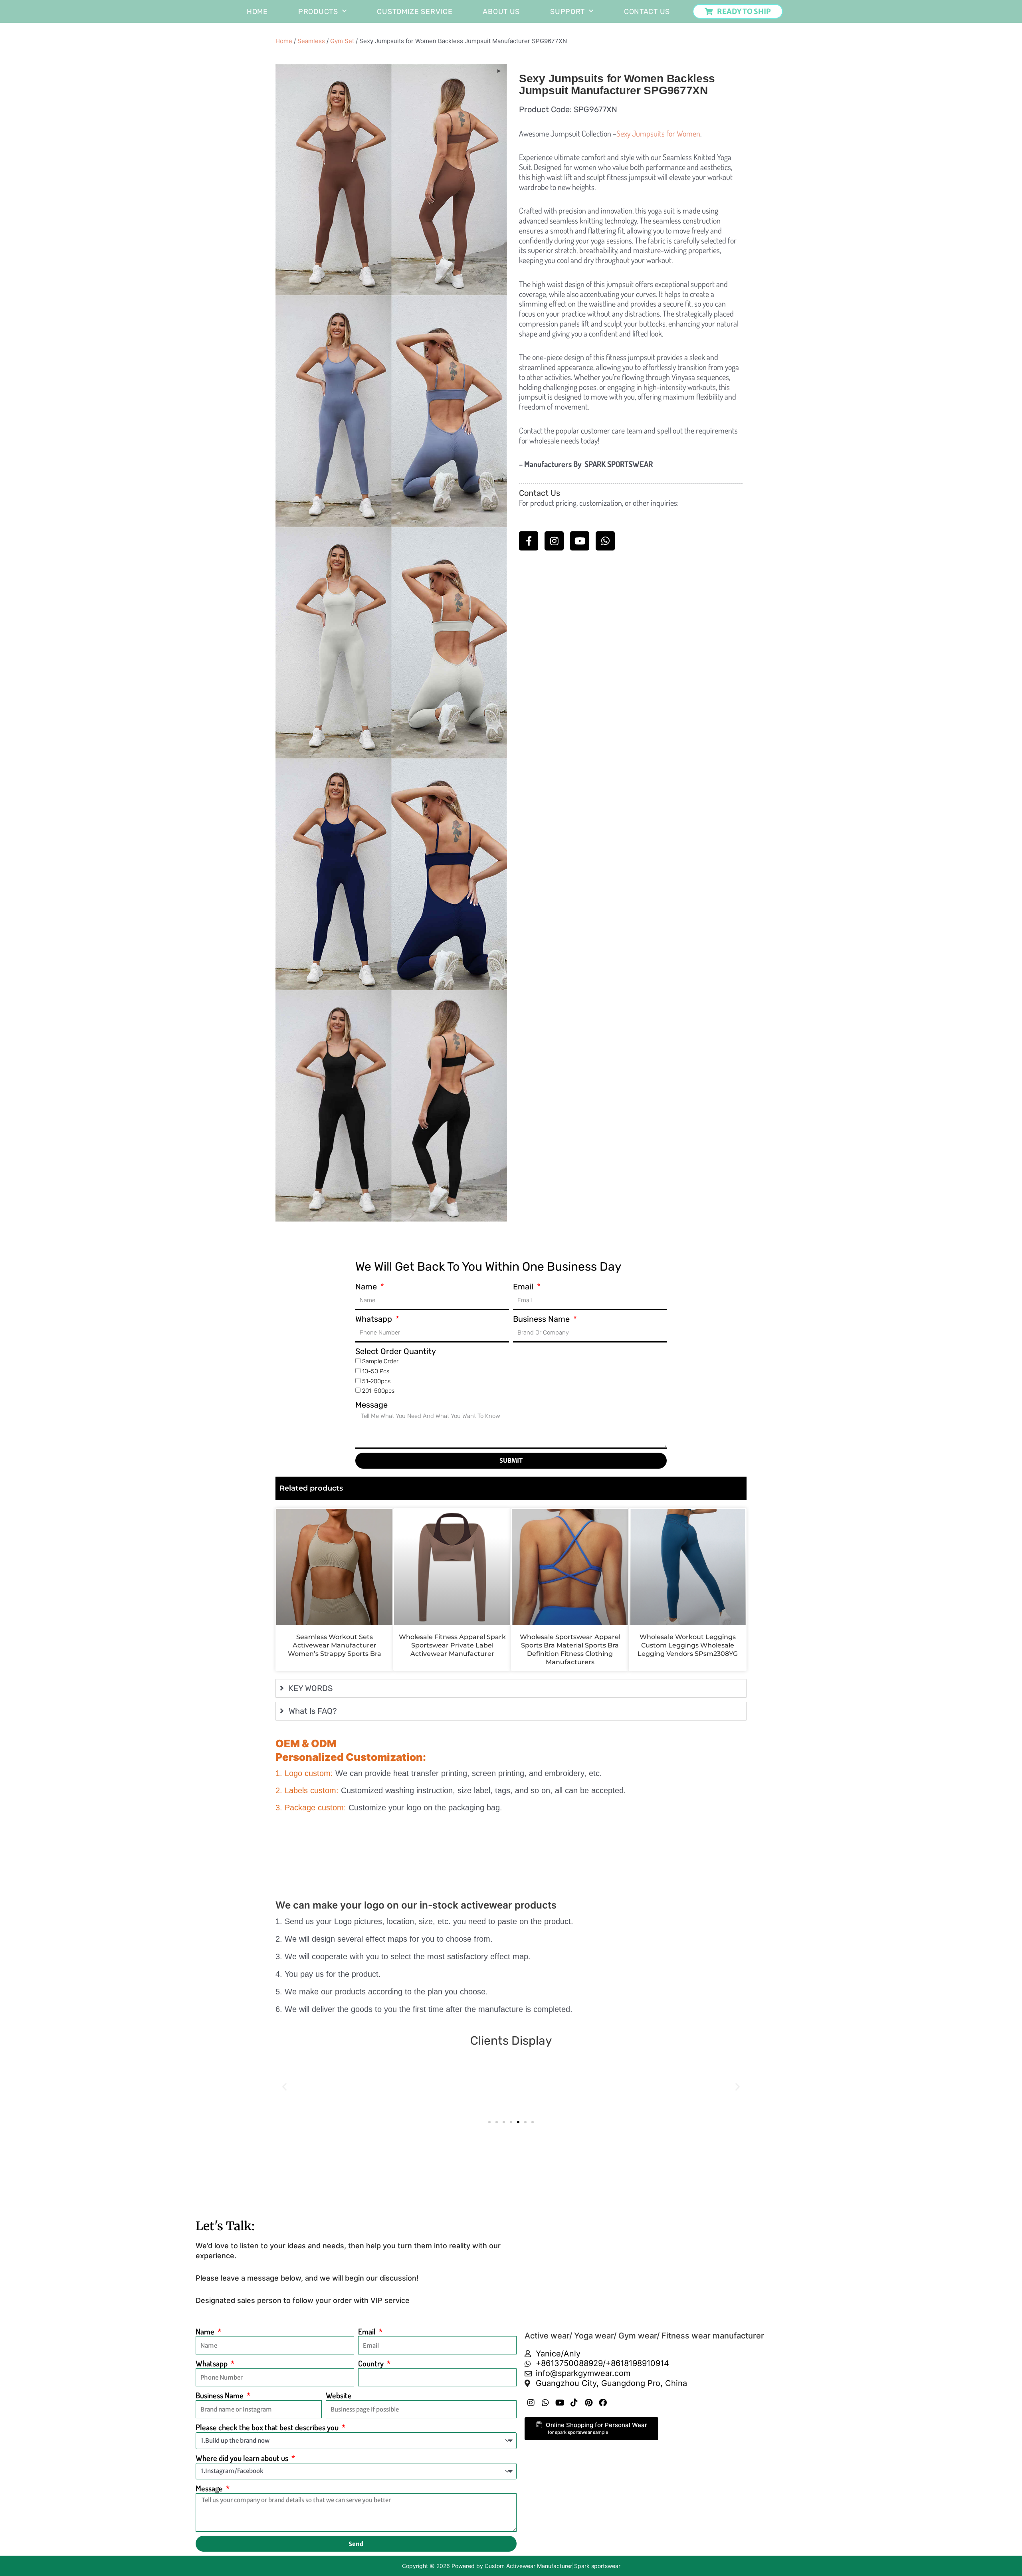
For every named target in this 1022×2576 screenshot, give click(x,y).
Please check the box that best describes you (268, 2427)
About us (501, 12)
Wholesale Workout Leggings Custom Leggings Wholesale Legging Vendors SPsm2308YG (688, 1645)
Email (524, 1287)
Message (371, 1405)
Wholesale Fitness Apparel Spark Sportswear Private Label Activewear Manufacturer (452, 1645)
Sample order (380, 1361)
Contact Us (647, 12)
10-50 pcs (376, 1371)
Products (318, 12)
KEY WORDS (311, 1688)
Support (567, 12)
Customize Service (415, 12)
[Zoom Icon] (499, 71)
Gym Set (342, 41)
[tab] (511, 1688)
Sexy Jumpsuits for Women (658, 133)
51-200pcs (376, 1381)
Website (339, 2395)
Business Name (542, 1319)
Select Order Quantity (396, 1351)
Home (257, 12)
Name (367, 1287)
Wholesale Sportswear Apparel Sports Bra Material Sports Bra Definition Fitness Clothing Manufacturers (570, 1649)
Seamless (311, 41)
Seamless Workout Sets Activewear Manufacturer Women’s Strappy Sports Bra (335, 1645)
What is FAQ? (313, 1711)
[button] (284, 2087)
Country (372, 2363)
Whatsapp (375, 1319)
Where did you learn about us (243, 2458)
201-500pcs (378, 1391)
